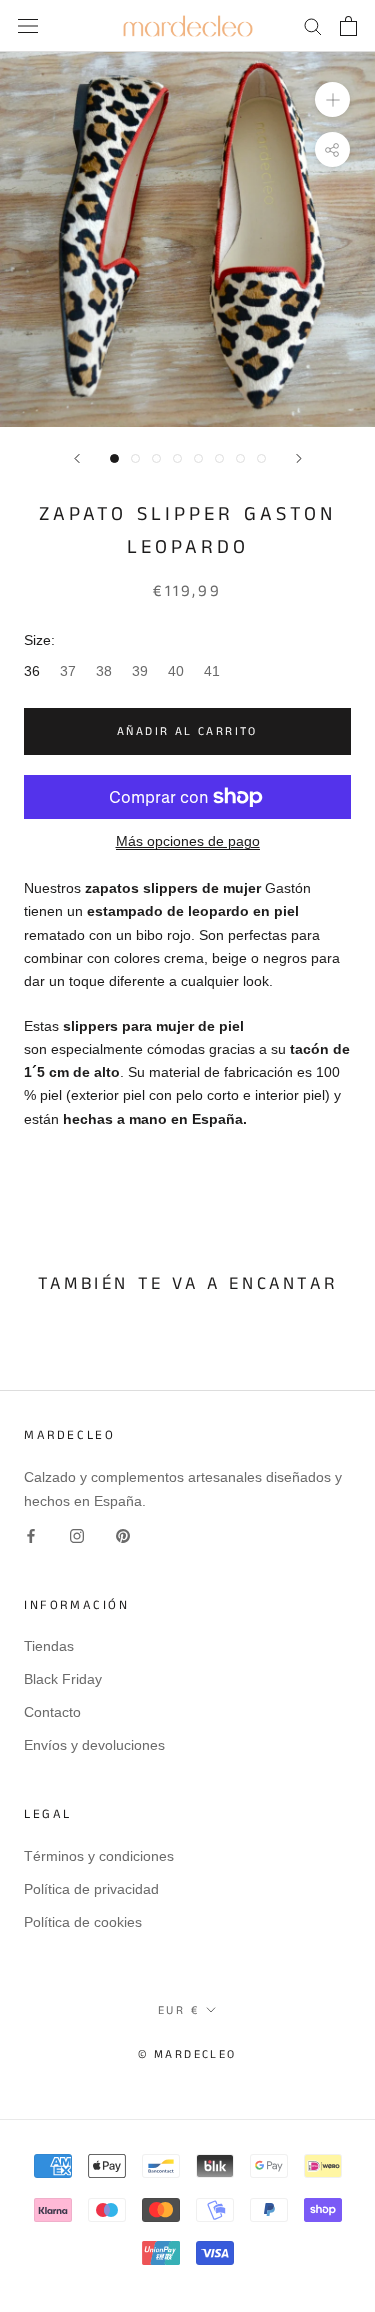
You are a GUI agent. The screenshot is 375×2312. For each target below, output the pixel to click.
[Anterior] (77, 458)
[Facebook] (31, 1535)
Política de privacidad (91, 1889)
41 (212, 671)
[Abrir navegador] (28, 25)
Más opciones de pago (188, 841)
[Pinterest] (123, 1535)
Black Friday (63, 1679)
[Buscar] (313, 25)
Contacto (52, 1712)
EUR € (178, 2010)
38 (104, 671)
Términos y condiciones (99, 1856)
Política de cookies (83, 1922)
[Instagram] (77, 1535)
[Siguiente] (299, 458)
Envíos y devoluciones (94, 1745)
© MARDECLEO (187, 2054)
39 (140, 671)
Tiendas (49, 1646)
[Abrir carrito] (348, 26)
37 (68, 671)
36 (32, 671)
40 (176, 671)
